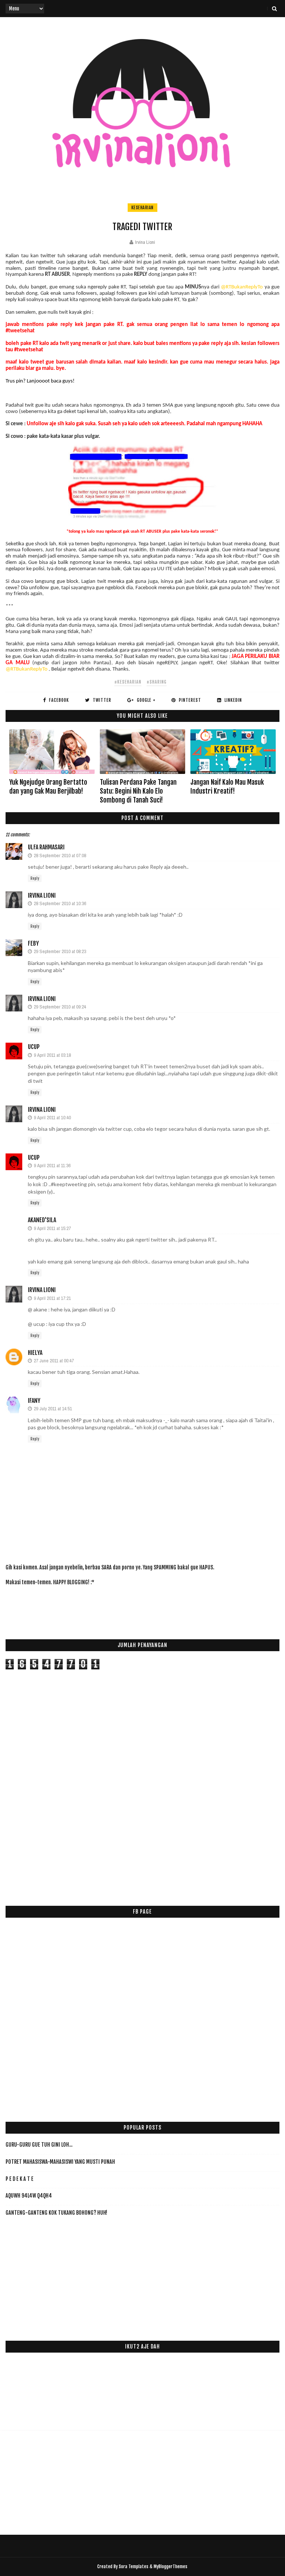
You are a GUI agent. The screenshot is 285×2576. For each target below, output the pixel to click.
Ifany (34, 1401)
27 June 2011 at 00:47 (54, 1361)
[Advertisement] (141, 1608)
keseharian (142, 208)
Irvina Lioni (42, 895)
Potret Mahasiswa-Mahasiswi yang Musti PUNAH (60, 2162)
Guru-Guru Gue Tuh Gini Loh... (39, 2145)
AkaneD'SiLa (42, 1220)
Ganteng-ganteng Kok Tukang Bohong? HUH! (56, 2213)
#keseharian (128, 682)
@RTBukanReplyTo (242, 287)
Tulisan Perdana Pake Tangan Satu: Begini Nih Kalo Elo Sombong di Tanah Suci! (138, 791)
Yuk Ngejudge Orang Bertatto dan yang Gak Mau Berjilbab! (48, 787)
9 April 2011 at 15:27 (52, 1228)
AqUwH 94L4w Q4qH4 (29, 2196)
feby (33, 943)
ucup (34, 1047)
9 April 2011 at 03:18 (52, 1055)
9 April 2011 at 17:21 (52, 1298)
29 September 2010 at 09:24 (60, 1007)
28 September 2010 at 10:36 (60, 903)
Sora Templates (134, 2567)
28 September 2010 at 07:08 (60, 856)
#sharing (157, 682)
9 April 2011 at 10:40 (52, 1118)
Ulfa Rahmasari (46, 847)
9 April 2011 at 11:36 (52, 1166)
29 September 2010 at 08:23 (60, 951)
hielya (35, 1353)
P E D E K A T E (19, 2179)
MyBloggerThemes (171, 2567)
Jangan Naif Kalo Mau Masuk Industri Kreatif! (227, 787)
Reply (35, 878)
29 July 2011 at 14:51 (53, 1409)
